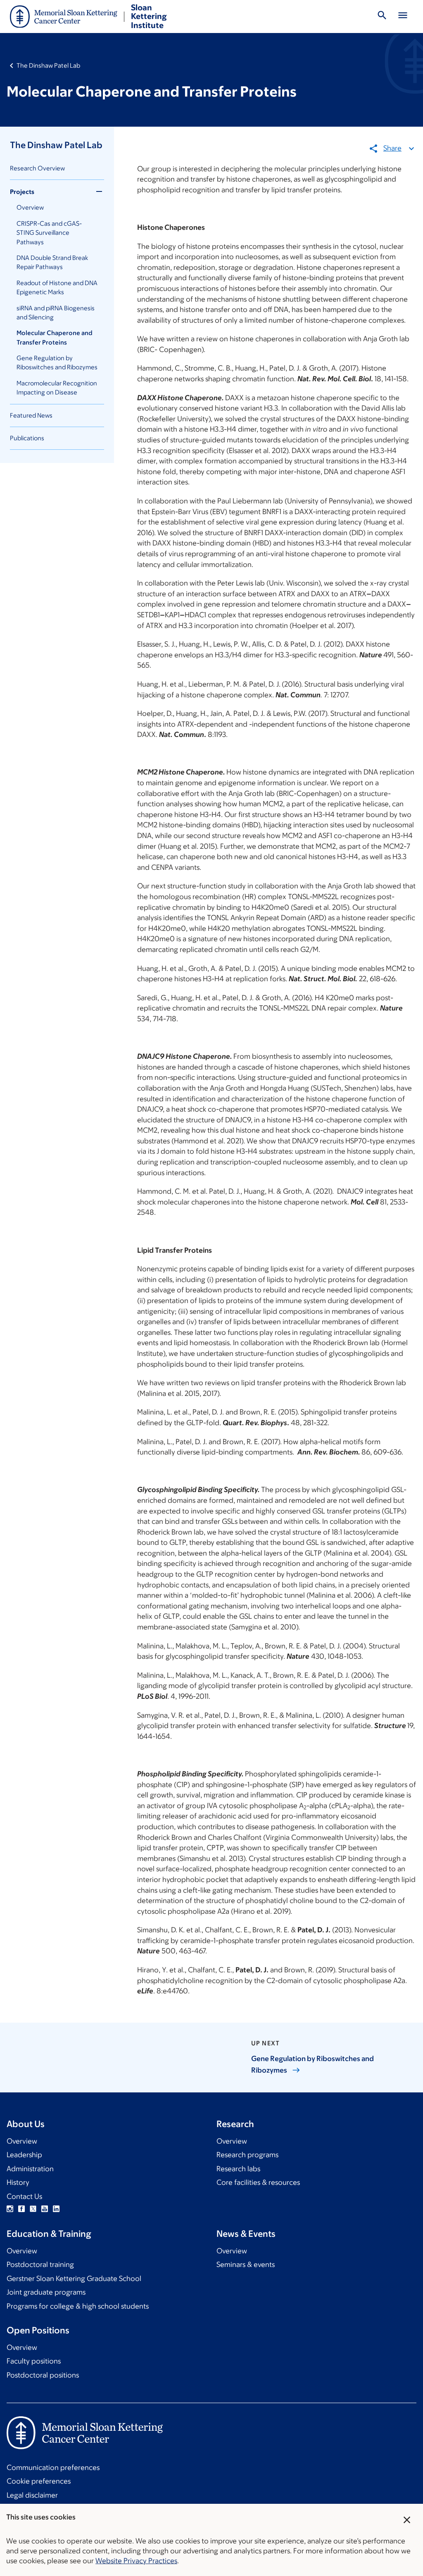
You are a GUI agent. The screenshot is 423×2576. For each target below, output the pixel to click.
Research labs (238, 2169)
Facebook (21, 2209)
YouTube (45, 2209)
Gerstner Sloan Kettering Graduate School (74, 2278)
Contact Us (24, 2196)
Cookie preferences (39, 2481)
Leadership (24, 2155)
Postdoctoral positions (43, 2375)
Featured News (31, 415)
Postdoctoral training (40, 2264)
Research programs (247, 2155)
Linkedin (56, 2209)
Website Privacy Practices (136, 2561)
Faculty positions (34, 2361)
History (18, 2182)
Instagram (10, 2209)
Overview (30, 207)
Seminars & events (246, 2264)
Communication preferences (53, 2467)
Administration (30, 2169)
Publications (27, 438)
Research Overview (37, 168)
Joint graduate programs (46, 2292)
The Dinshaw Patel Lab (48, 65)
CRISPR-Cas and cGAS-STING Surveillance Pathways (49, 233)
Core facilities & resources (258, 2182)
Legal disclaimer (32, 2495)
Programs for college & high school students (78, 2306)
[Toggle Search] (382, 17)
